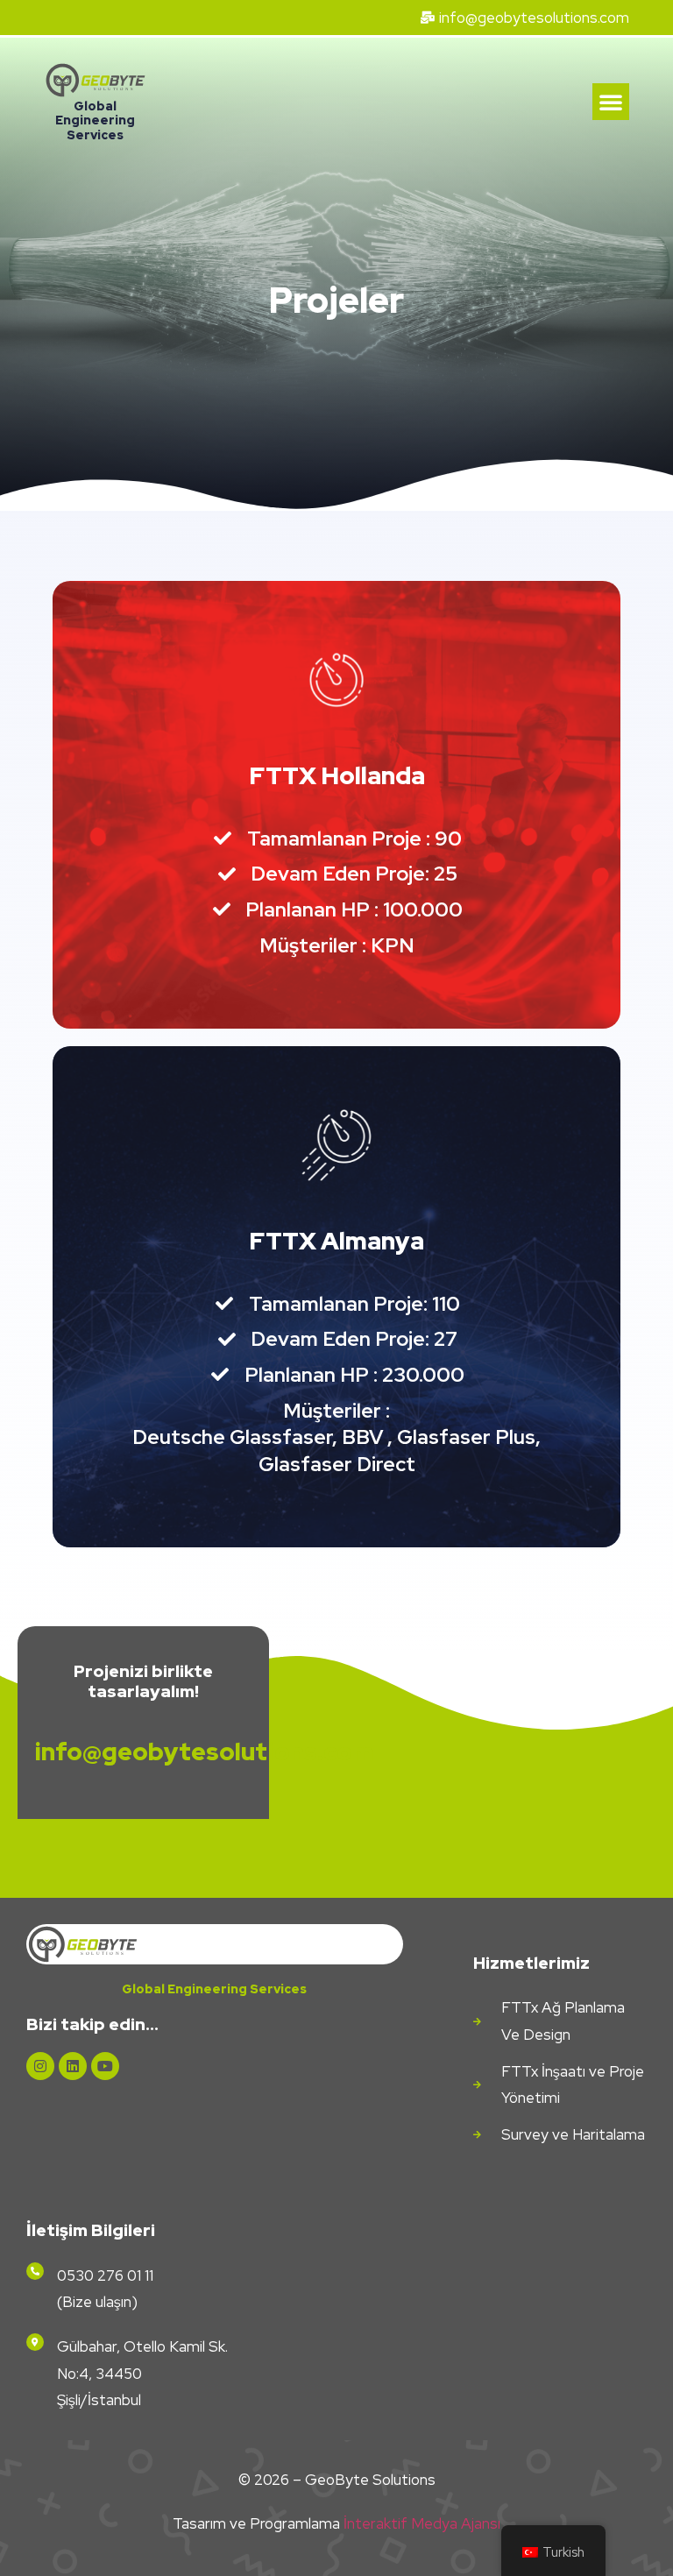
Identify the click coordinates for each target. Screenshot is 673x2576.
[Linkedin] (73, 2066)
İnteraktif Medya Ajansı (422, 2523)
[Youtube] (105, 2066)
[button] (611, 102)
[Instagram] (40, 2066)
